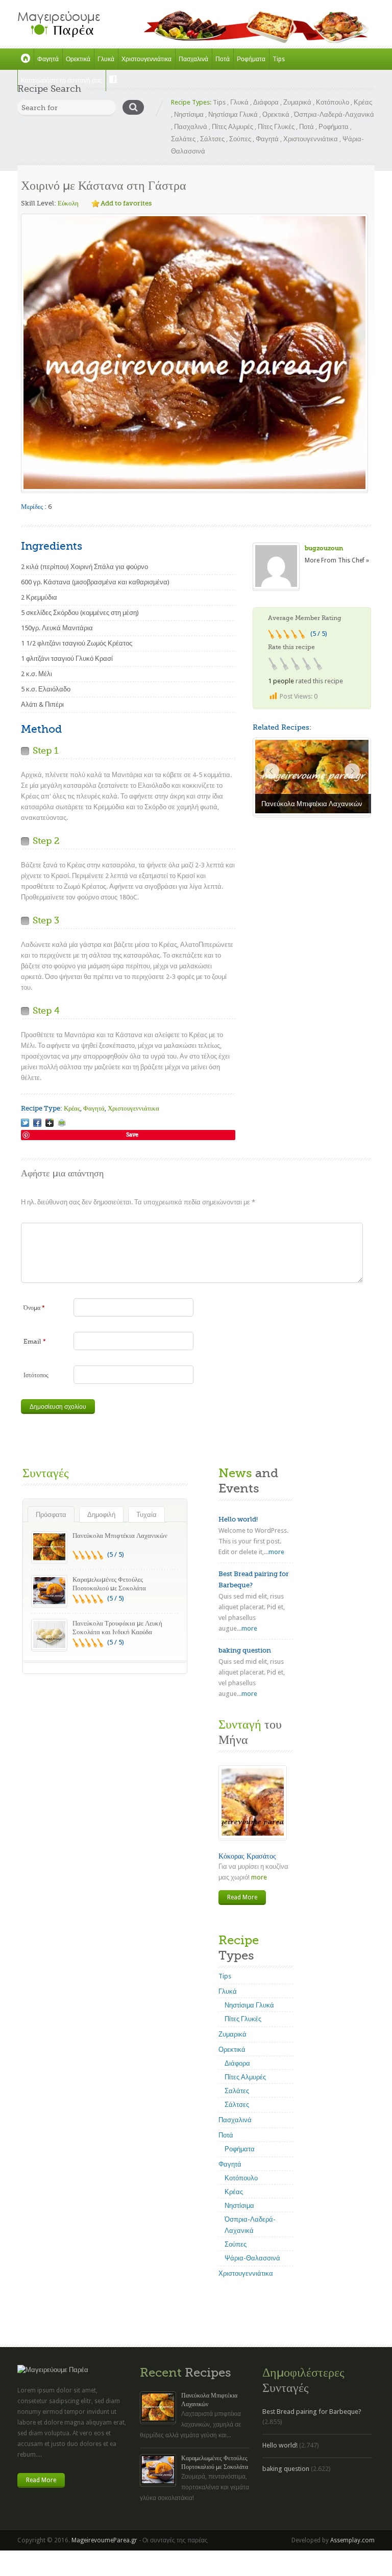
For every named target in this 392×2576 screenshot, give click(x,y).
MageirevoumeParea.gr (104, 2540)
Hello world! (238, 1519)
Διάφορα (266, 102)
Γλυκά (106, 59)
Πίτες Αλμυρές (232, 127)
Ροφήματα (251, 59)
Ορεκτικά (78, 59)
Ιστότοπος (36, 1375)
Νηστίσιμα (189, 114)
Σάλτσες (212, 139)
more (276, 1552)
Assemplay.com (352, 2540)
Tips (279, 59)
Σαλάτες (183, 139)
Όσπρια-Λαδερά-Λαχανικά (334, 114)
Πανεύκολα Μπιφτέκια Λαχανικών (120, 1536)
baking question (245, 1650)
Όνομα (34, 1308)
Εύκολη (68, 203)
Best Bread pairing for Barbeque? (312, 2412)
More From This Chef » (337, 560)
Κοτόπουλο (333, 102)
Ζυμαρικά (297, 102)
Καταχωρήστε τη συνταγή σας (62, 81)
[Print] (62, 1123)
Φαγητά (48, 59)
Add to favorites (126, 203)
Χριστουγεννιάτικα (146, 59)
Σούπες (240, 139)
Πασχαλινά (193, 59)
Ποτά (223, 59)
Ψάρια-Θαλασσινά (252, 2258)
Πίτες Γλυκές (276, 127)
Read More (242, 1897)
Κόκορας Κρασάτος (247, 1856)
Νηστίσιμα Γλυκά (233, 114)
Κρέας (363, 102)
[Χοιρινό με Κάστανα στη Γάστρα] (25, 1123)
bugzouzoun (324, 548)
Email (35, 1342)
